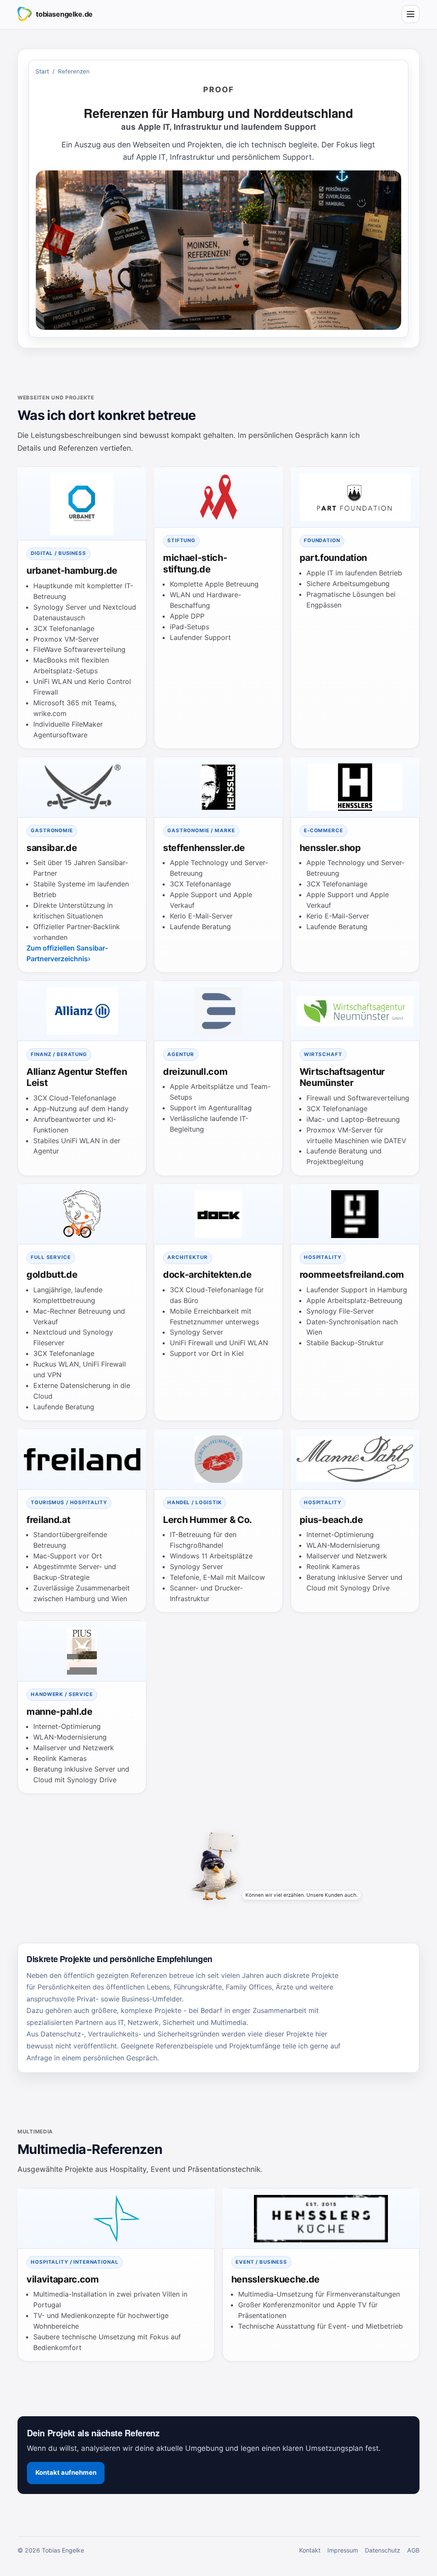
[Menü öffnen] (411, 14)
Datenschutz (383, 2550)
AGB (413, 2550)
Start (42, 71)
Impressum (343, 2550)
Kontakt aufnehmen (66, 2473)
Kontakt (310, 2550)
